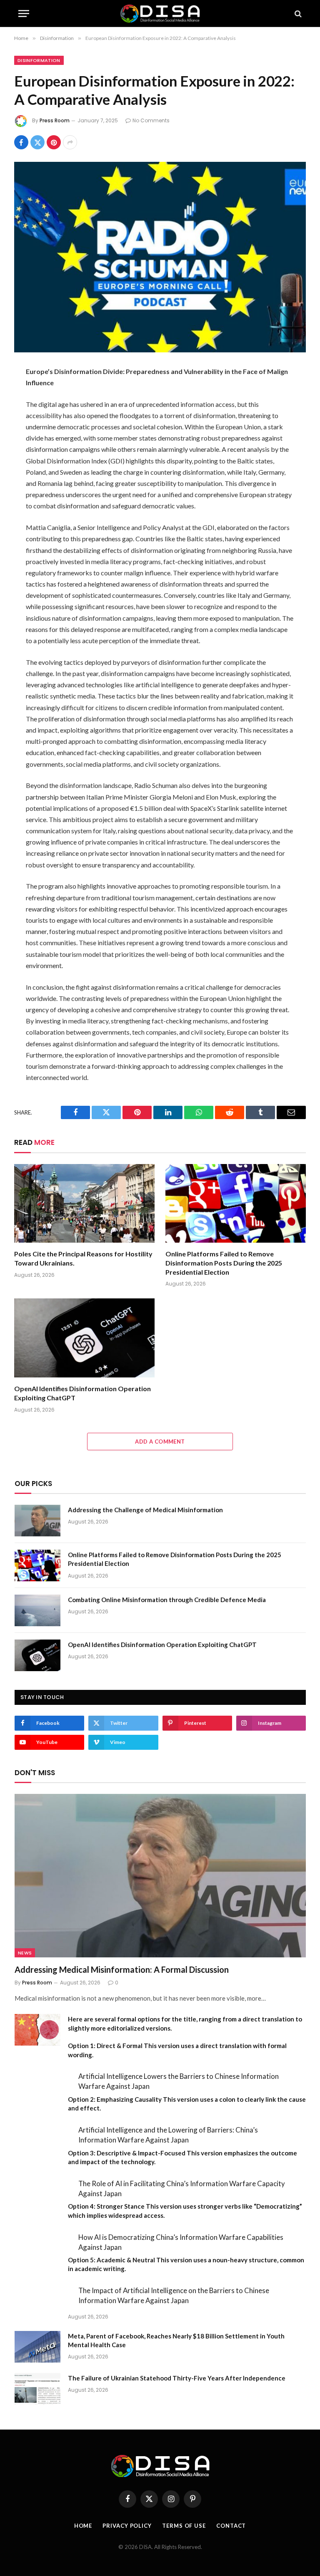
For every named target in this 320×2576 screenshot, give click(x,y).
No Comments (151, 120)
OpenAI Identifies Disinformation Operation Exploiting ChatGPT (82, 1393)
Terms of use (184, 2526)
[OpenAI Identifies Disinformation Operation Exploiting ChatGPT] (84, 1338)
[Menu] (24, 14)
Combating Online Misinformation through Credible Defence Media (167, 1600)
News (25, 1953)
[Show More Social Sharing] (70, 142)
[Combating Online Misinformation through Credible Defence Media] (37, 1610)
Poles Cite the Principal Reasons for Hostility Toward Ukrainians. (83, 1258)
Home (83, 2526)
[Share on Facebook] (21, 142)
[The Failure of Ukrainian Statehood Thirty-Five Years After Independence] (37, 2389)
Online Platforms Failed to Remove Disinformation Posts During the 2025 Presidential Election (224, 1263)
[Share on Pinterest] (54, 142)
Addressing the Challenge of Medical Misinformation (145, 1510)
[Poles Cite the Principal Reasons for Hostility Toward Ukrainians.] (84, 1204)
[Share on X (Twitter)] (37, 142)
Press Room (55, 120)
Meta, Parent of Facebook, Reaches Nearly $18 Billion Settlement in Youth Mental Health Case (176, 2340)
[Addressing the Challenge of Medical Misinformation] (37, 1521)
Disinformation (39, 60)
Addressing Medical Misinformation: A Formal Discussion (122, 1969)
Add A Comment (160, 1442)
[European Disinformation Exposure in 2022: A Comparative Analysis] (160, 257)
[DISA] (160, 14)
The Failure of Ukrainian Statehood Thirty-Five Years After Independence (177, 2378)
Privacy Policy (127, 2526)
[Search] (297, 14)
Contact (231, 2526)
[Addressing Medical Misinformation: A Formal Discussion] (160, 1876)
